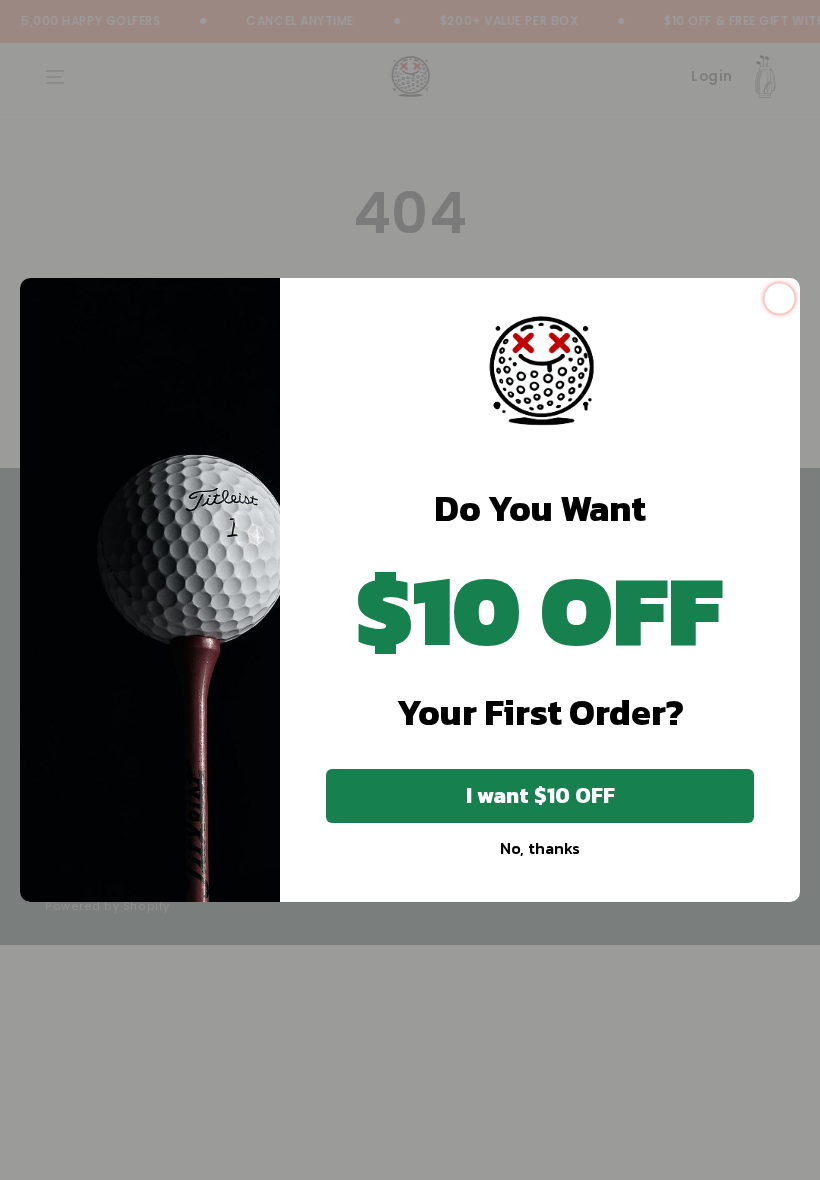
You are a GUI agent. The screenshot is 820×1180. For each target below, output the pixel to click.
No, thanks (540, 848)
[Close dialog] (779, 298)
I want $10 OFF (540, 795)
